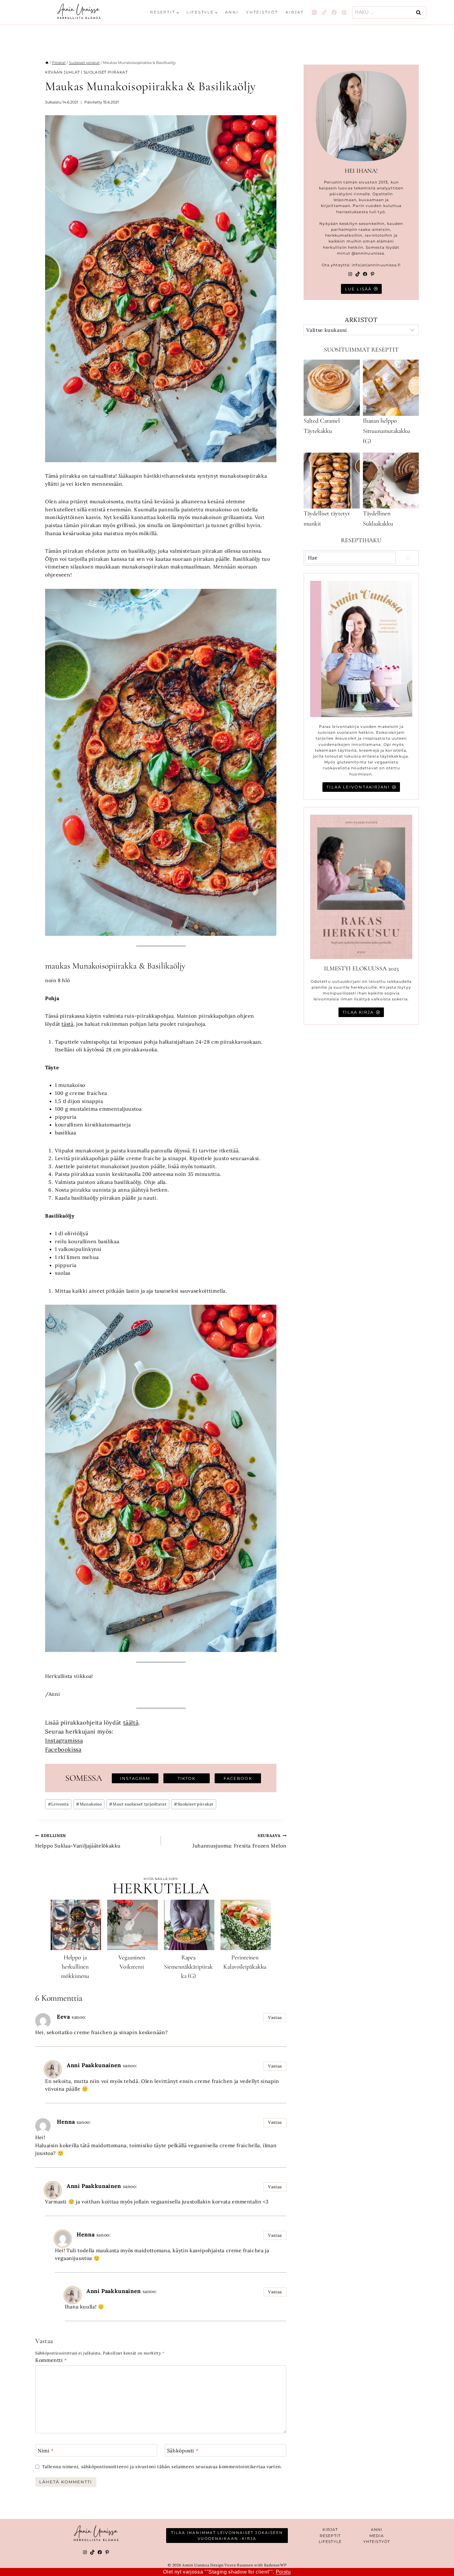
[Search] (408, 558)
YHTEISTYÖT (377, 2542)
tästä (67, 1024)
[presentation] (76, 1925)
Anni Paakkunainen (94, 2065)
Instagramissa (64, 1740)
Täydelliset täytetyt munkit (327, 519)
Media (377, 2536)
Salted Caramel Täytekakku (322, 426)
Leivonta (58, 1804)
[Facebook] (334, 12)
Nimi (46, 2451)
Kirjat (295, 12)
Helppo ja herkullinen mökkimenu (75, 1967)
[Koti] (47, 63)
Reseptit (330, 2536)
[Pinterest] (344, 12)
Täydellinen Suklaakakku (378, 519)
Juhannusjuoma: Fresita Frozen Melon (239, 1841)
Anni (232, 12)
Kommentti (51, 2360)
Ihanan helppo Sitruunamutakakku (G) (387, 431)
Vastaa (275, 2017)
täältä (131, 1723)
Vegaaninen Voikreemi (132, 1962)
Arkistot (361, 320)
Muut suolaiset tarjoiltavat (138, 1804)
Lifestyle (330, 2542)
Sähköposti (183, 2451)
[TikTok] (324, 12)
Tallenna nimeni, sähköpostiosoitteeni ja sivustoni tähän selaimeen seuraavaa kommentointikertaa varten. (162, 2467)
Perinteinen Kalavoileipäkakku (245, 1962)
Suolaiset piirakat (106, 72)
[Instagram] (314, 12)
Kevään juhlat (63, 72)
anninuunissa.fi (384, 265)
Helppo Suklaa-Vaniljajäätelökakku (78, 1841)
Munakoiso (89, 1804)
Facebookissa (63, 1749)
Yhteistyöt (262, 12)
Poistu (283, 2572)
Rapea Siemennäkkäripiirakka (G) (188, 1967)
